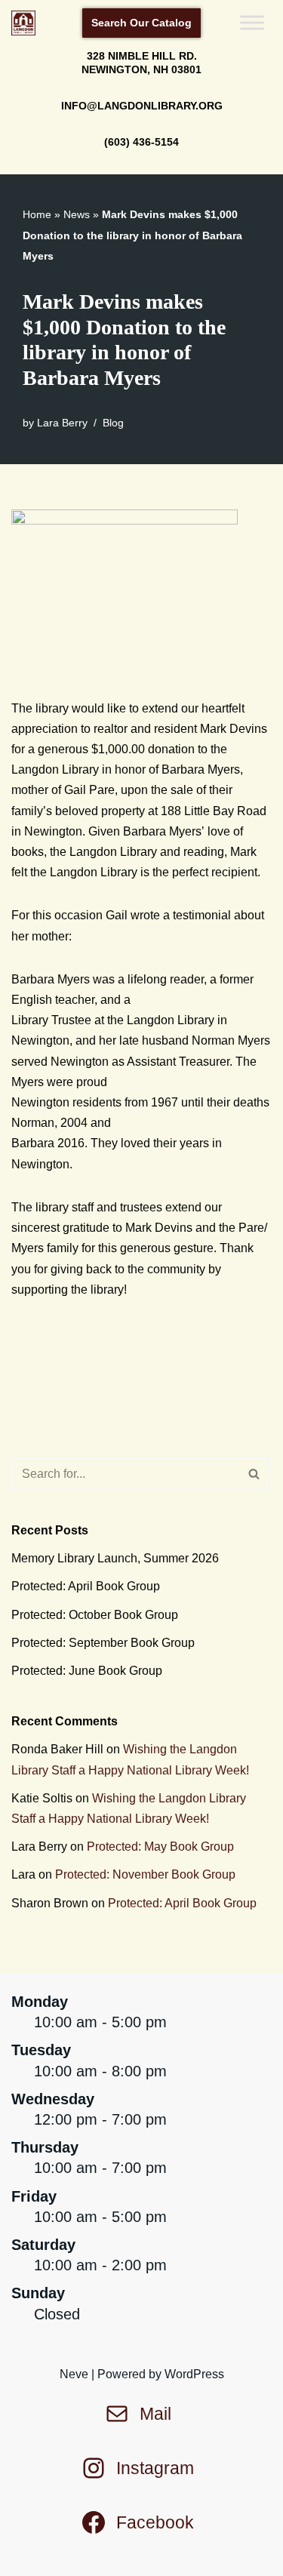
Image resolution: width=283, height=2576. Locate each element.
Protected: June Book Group (87, 1671)
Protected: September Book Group (103, 1643)
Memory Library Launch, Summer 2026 (115, 1558)
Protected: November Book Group (145, 1874)
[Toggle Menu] (252, 23)
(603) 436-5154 (141, 142)
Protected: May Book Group (160, 1847)
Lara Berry (62, 423)
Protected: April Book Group (86, 1586)
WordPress (194, 2374)
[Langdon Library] (27, 23)
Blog (113, 423)
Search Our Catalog (141, 23)
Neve (74, 2374)
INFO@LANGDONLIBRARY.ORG (142, 106)
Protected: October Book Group (95, 1615)
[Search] (255, 1474)
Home (37, 214)
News (77, 214)
